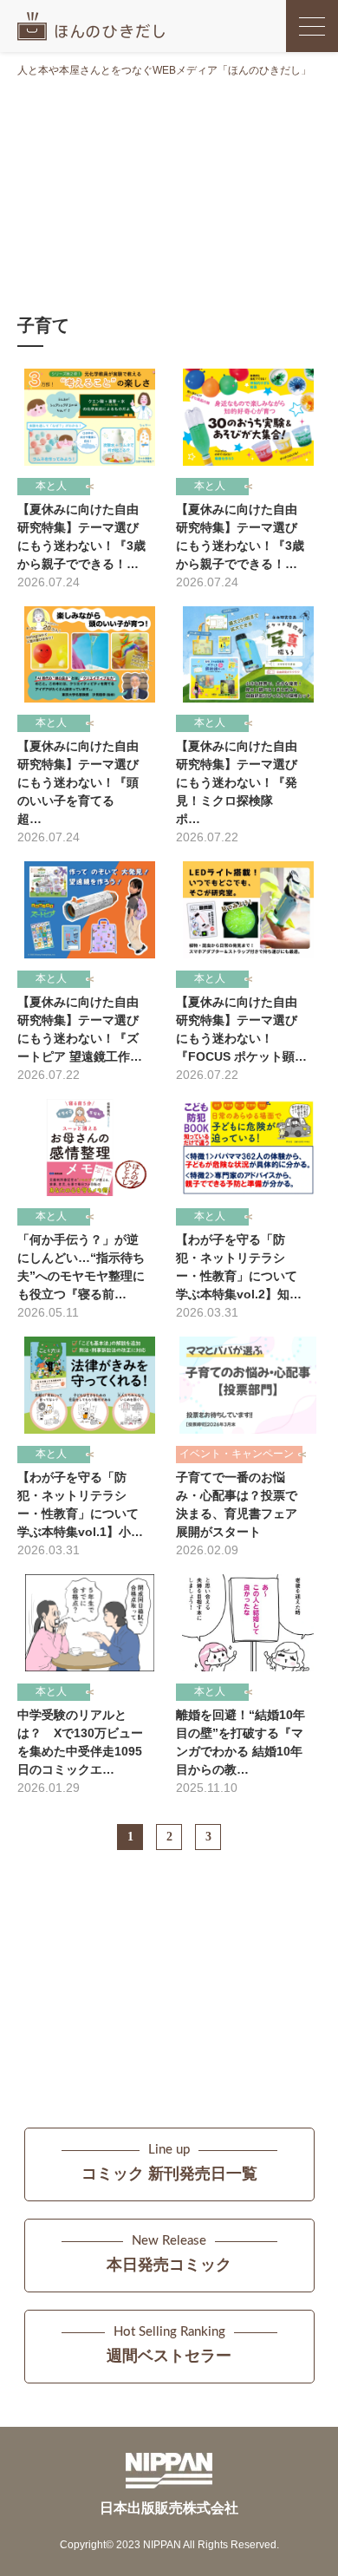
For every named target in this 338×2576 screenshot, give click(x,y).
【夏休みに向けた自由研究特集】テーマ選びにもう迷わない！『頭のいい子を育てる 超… (78, 782)
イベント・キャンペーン (237, 1454)
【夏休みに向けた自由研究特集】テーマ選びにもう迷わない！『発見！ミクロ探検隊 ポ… (237, 782)
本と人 (51, 486)
